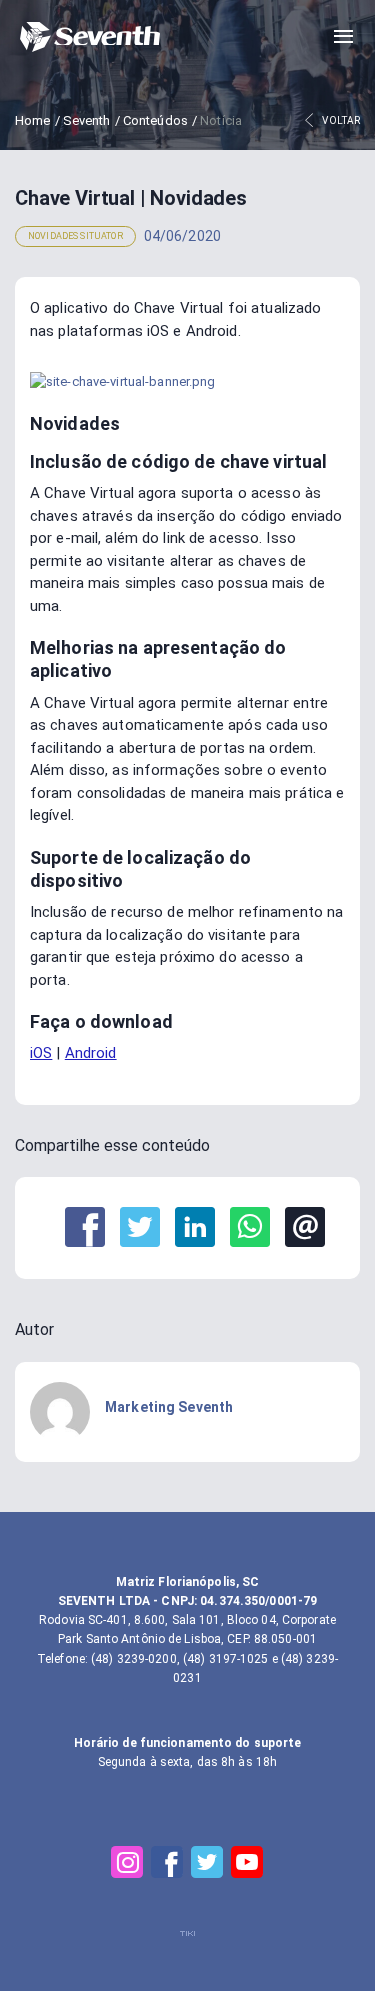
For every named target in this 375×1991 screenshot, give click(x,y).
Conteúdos (155, 120)
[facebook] (85, 1228)
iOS (41, 1053)
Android (91, 1053)
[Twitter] (208, 1862)
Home (33, 120)
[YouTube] (248, 1862)
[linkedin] (195, 1228)
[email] (305, 1228)
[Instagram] (128, 1862)
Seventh (87, 120)
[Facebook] (168, 1862)
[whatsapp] (250, 1228)
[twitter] (140, 1228)
